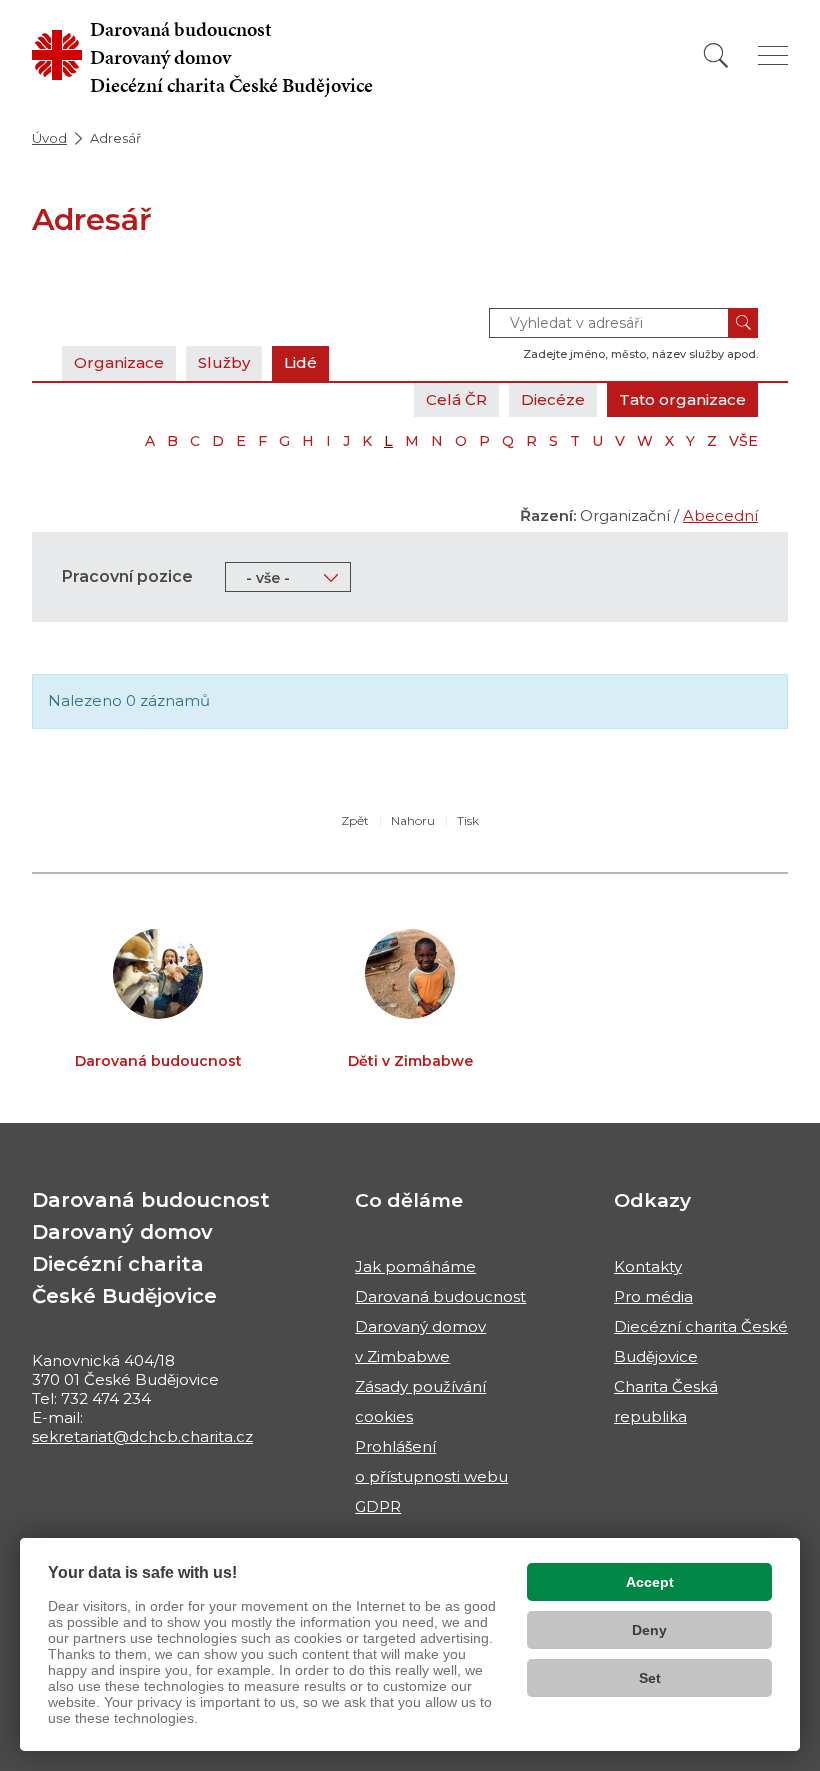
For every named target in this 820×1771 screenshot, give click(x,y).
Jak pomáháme (415, 1266)
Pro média (653, 1296)
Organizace (119, 362)
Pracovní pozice (127, 576)
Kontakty (648, 1266)
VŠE (743, 441)
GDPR (378, 1506)
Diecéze (553, 399)
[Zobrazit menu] (773, 55)
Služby (224, 362)
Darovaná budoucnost (440, 1296)
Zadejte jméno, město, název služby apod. (640, 354)
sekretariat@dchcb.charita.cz (142, 1436)
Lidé (300, 362)
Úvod (49, 138)
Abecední (720, 515)
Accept (650, 1582)
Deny (649, 1630)
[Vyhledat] (716, 55)
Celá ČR (456, 399)
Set (650, 1678)
